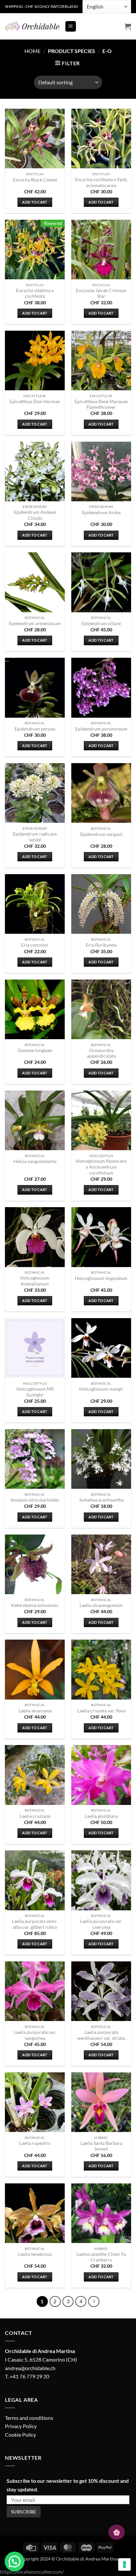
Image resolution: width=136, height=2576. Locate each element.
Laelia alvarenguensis (101, 1605)
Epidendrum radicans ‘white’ (35, 837)
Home (33, 51)
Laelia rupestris (35, 2143)
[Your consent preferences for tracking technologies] (124, 2564)
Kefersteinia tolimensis (35, 1605)
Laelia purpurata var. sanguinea (35, 2035)
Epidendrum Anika (101, 512)
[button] (71, 27)
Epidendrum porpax (35, 729)
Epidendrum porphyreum (101, 729)
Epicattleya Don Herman (35, 402)
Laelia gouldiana (101, 1816)
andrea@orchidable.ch (30, 2368)
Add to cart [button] (35, 202)
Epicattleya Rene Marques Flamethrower (101, 404)
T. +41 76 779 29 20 (27, 2376)
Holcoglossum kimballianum (35, 1281)
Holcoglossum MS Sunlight (35, 1392)
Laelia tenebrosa (35, 2254)
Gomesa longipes (35, 1050)
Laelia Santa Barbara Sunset (101, 2146)
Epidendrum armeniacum (35, 623)
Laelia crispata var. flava (101, 1711)
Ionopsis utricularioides (35, 1500)
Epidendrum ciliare (101, 623)
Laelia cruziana (35, 1816)
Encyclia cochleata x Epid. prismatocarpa (101, 182)
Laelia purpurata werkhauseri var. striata (101, 2035)
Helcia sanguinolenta (35, 1161)
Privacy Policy (21, 2426)
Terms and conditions (29, 2418)
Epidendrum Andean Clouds (35, 515)
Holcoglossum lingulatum (101, 1278)
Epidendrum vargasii (101, 834)
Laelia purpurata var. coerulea (101, 1924)
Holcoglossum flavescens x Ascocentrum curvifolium (101, 1167)
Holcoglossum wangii (101, 1389)
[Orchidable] (32, 26)
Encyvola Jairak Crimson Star (101, 293)
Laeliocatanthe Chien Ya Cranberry (101, 2257)
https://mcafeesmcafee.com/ (32, 2572)
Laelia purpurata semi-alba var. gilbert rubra (35, 1924)
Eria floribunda (101, 945)
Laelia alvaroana (35, 1711)
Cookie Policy (20, 2435)
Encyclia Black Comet (35, 180)
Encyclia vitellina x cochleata (35, 293)
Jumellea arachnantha (101, 1500)
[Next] (94, 2302)
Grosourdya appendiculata (101, 1053)
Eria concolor (35, 945)
